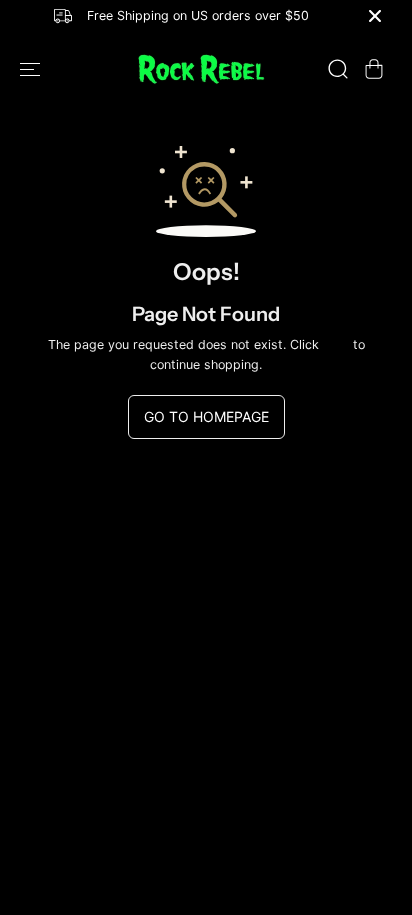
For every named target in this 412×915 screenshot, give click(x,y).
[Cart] (374, 69)
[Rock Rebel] (201, 69)
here (336, 344)
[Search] (338, 69)
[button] (32, 69)
